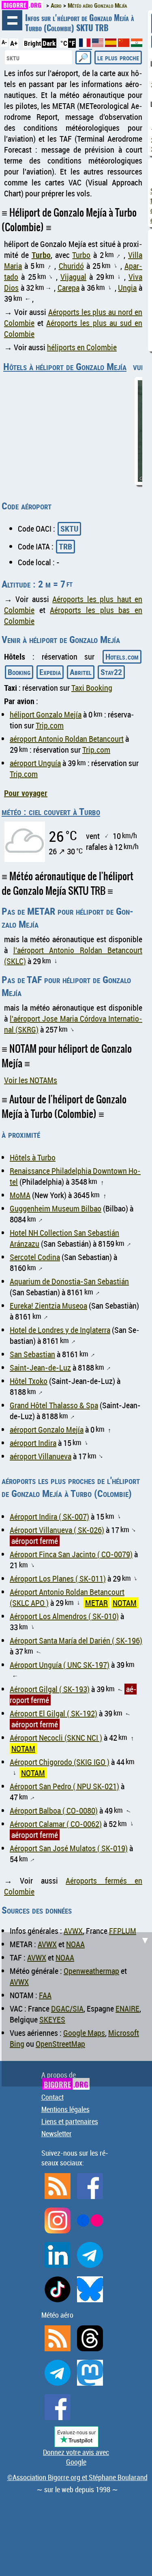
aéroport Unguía (35, 763)
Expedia (50, 672)
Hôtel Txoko (29, 1381)
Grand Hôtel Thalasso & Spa (54, 1405)
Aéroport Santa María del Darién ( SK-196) (76, 1640)
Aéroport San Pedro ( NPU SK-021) (64, 1786)
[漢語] (124, 44)
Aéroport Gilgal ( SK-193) (50, 1689)
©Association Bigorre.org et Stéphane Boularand (77, 2477)
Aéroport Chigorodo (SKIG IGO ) (60, 1762)
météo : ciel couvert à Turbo (51, 811)
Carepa (69, 288)
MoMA (20, 1195)
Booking (19, 672)
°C (64, 43)
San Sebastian (32, 1354)
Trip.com (50, 725)
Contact (52, 2097)
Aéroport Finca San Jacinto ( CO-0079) (71, 1554)
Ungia (127, 288)
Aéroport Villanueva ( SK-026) (57, 1530)
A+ (14, 43)
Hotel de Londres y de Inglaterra (60, 1330)
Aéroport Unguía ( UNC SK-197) (60, 1665)
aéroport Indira (33, 1443)
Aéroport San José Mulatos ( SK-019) (69, 1848)
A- (4, 42)
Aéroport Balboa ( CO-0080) (54, 1811)
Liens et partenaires (70, 2121)
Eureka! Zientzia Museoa (48, 1306)
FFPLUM (123, 1931)
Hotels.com (122, 657)
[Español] (111, 44)
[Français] (86, 46)
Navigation (12, 20)
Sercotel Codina (35, 1257)
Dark (49, 43)
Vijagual (73, 277)
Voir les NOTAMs (31, 1080)
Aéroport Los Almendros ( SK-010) (64, 1616)
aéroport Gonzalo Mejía (47, 1430)
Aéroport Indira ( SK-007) (49, 1517)
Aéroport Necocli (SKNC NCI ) (56, 1738)
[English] (98, 44)
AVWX (73, 1931)
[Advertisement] (76, 2008)
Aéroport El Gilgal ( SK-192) (54, 1713)
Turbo (41, 255)
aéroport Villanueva (41, 1456)
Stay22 (111, 672)
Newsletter (57, 2133)
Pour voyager (26, 793)
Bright (32, 43)
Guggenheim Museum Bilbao (56, 1208)
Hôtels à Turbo (33, 1157)
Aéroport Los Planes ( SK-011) (58, 1579)
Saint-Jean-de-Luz (40, 1368)
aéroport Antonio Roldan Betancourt (67, 739)
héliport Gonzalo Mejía (46, 714)
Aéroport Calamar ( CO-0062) (56, 1824)
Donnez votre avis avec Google (76, 2457)
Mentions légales (65, 2109)
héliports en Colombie (82, 347)
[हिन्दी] (137, 44)
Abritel (81, 672)
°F (72, 43)
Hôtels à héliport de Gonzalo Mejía (65, 366)
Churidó (71, 266)
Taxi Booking (92, 688)
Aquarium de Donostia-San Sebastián (69, 1281)
